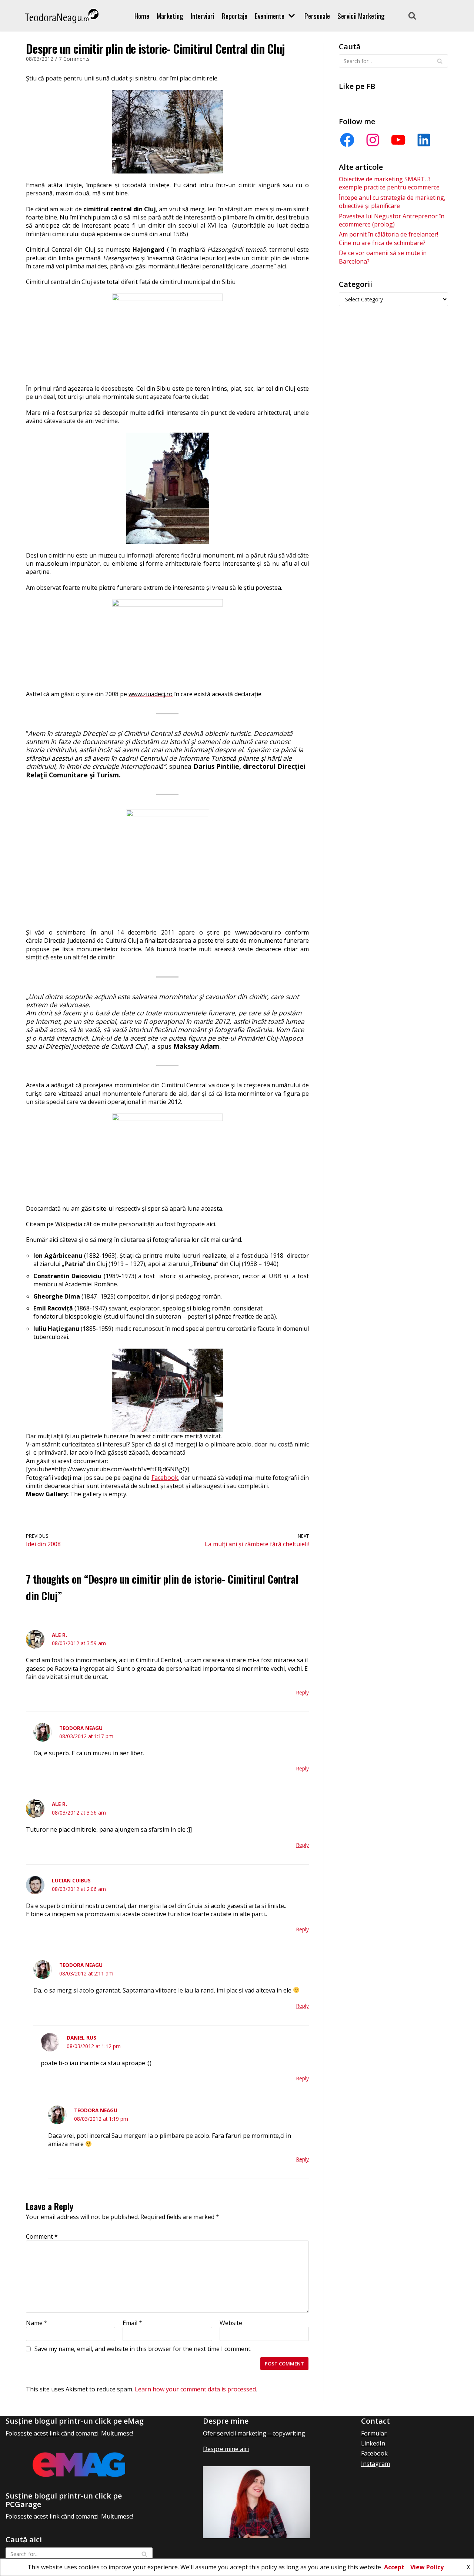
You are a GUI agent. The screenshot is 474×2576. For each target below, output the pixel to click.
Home (142, 16)
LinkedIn (373, 2443)
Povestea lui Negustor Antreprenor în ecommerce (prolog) (392, 220)
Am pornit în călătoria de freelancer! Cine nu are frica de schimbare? (388, 238)
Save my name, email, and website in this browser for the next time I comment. (143, 2349)
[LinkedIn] (424, 140)
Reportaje (235, 16)
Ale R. (59, 1635)
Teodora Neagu (81, 1728)
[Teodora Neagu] (62, 16)
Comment (42, 2236)
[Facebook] (347, 140)
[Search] (412, 16)
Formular (374, 2433)
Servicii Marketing (361, 16)
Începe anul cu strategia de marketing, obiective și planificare (392, 202)
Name (37, 2323)
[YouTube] (398, 140)
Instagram (375, 2464)
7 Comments (74, 59)
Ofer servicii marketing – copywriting (254, 2433)
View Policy (427, 2567)
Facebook (165, 1478)
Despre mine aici (226, 2449)
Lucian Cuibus (71, 1880)
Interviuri (203, 16)
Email (132, 2323)
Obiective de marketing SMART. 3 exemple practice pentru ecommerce (389, 183)
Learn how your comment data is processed (195, 2389)
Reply (303, 1692)
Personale (317, 16)
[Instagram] (373, 140)
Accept (394, 2567)
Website (231, 2323)
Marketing (170, 16)
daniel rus (81, 2038)
